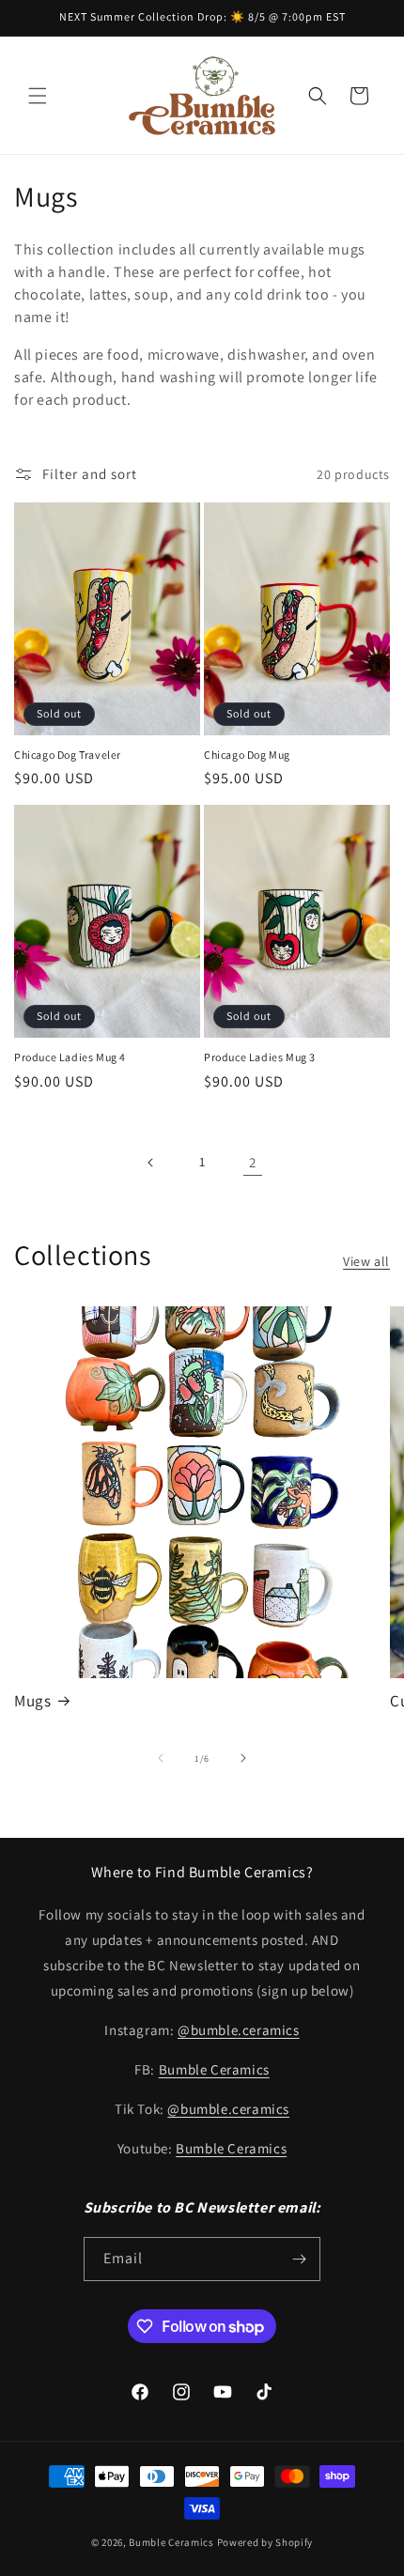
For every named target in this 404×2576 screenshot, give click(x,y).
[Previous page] (151, 1163)
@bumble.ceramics (239, 2030)
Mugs (32, 1701)
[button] (38, 96)
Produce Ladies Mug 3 (260, 1057)
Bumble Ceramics (214, 2069)
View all (366, 1261)
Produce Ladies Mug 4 (70, 1057)
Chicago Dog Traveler (68, 755)
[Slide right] (243, 1758)
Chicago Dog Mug (247, 755)
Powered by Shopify (265, 2542)
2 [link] (253, 1162)
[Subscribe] (299, 2259)
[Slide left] (161, 1758)
